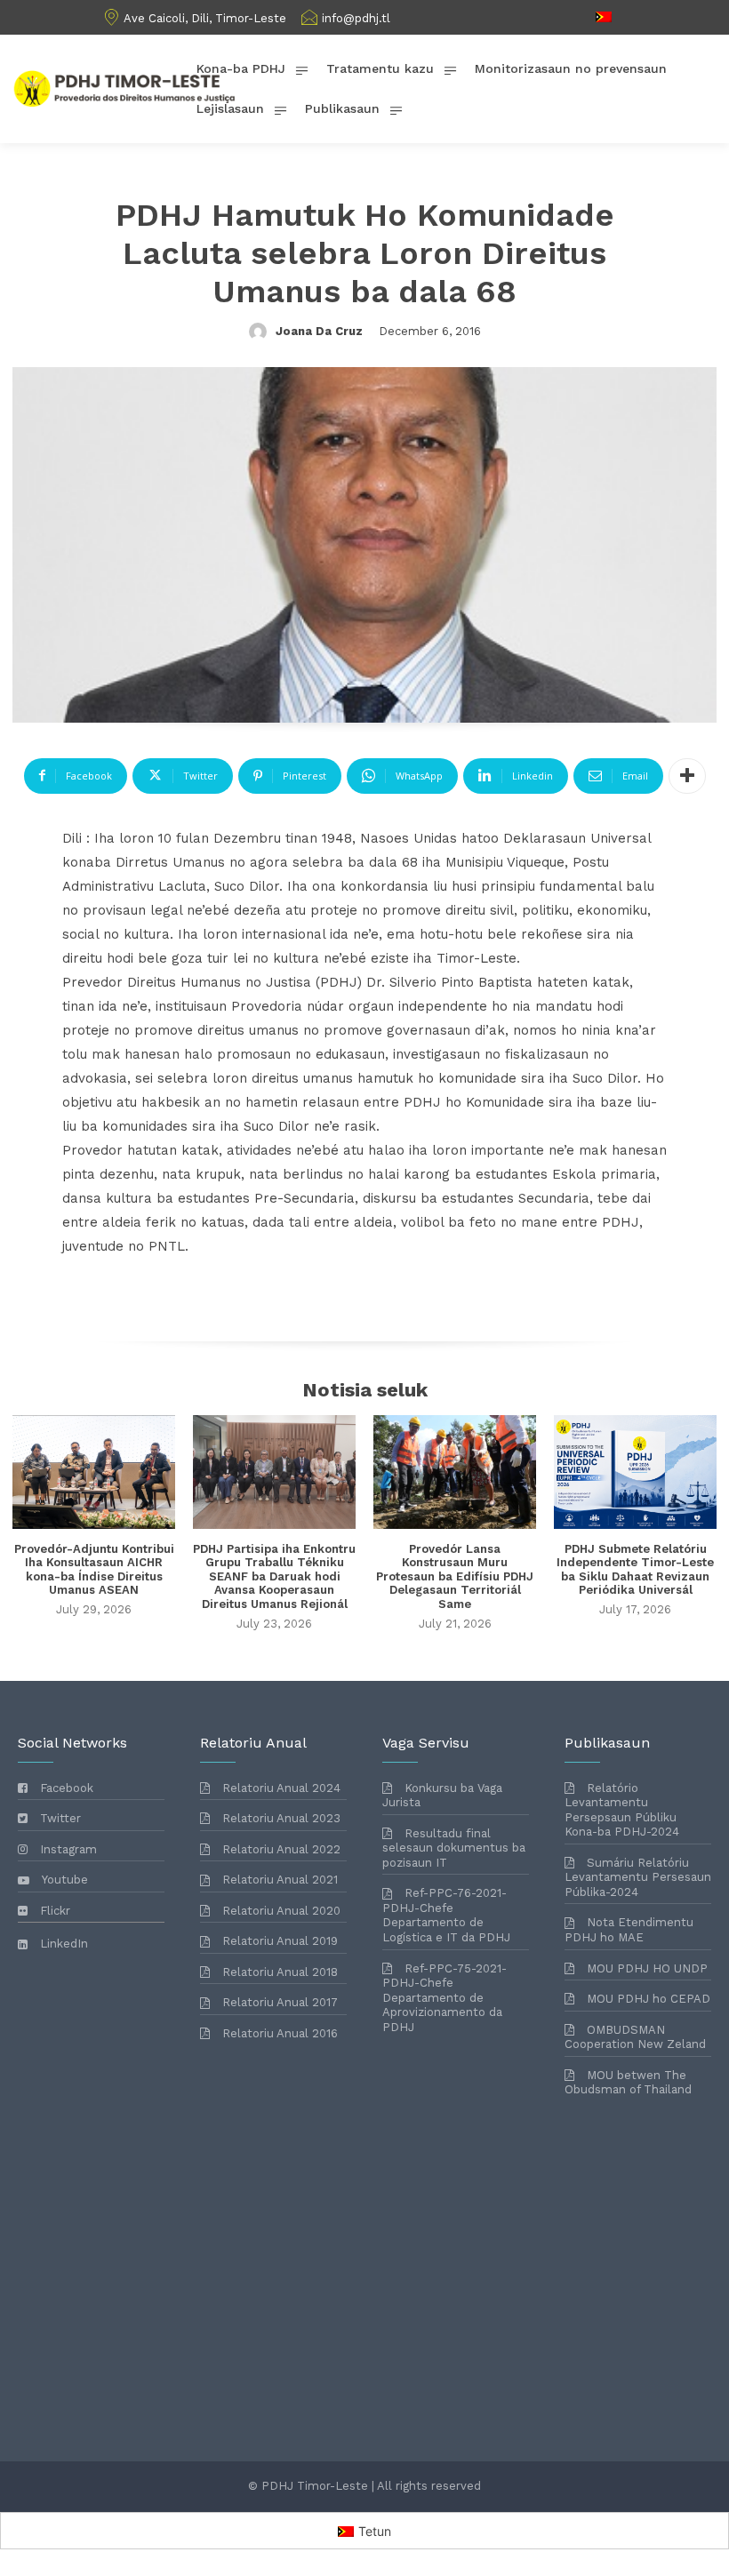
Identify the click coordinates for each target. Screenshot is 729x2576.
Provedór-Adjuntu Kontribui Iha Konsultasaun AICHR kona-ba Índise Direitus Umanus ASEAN (94, 1570)
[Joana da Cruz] (260, 332)
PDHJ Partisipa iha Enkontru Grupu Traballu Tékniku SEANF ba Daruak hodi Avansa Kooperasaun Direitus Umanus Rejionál (274, 1576)
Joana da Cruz (319, 331)
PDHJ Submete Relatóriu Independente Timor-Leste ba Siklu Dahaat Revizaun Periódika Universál (635, 1570)
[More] (687, 776)
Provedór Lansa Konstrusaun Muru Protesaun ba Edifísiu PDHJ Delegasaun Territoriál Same (455, 1576)
